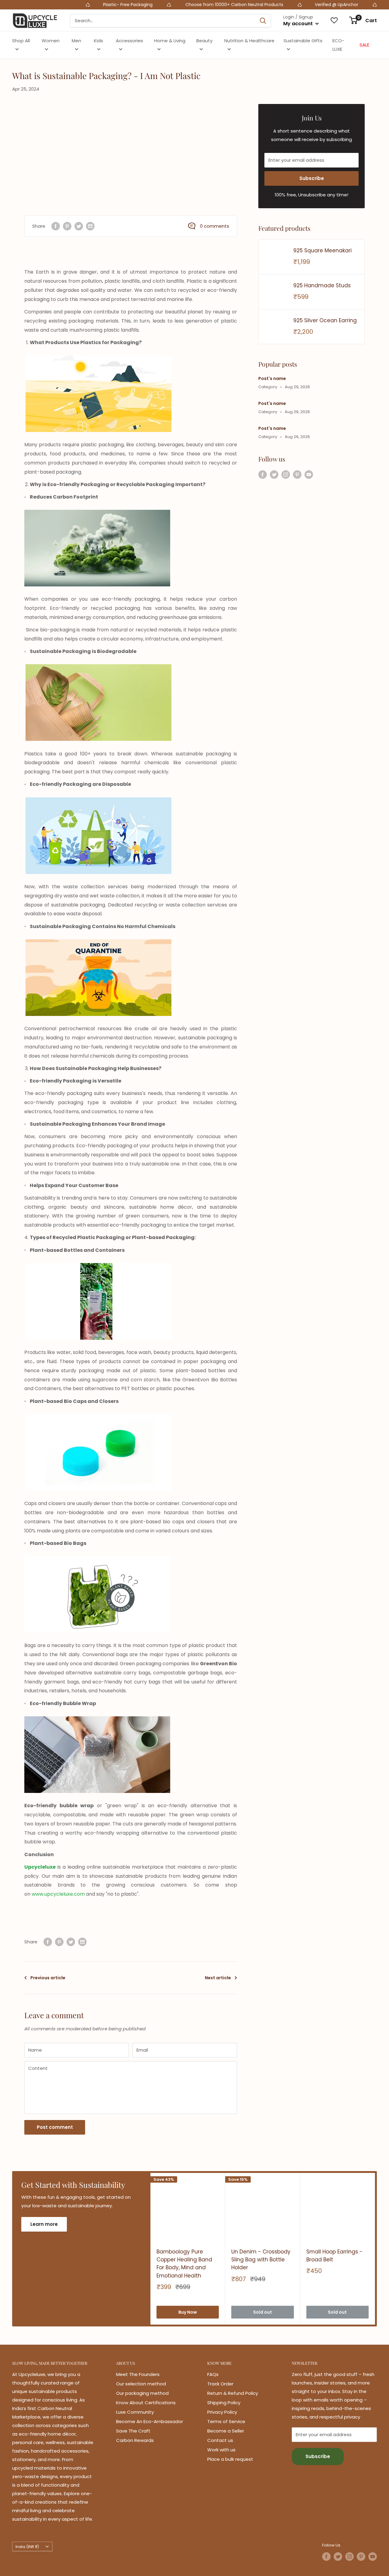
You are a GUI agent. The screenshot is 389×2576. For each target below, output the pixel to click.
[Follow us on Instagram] (286, 474)
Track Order (220, 2384)
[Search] (263, 21)
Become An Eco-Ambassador (150, 2421)
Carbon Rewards (135, 2440)
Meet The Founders (138, 2374)
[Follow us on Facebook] (263, 474)
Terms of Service (226, 2421)
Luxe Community (135, 2412)
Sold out (263, 2312)
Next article (218, 1978)
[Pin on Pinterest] (67, 226)
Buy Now (188, 2312)
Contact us (220, 2440)
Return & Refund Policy (233, 2393)
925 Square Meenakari (322, 250)
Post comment (55, 2127)
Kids (98, 41)
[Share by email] (90, 226)
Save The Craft (133, 2431)
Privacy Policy (222, 2412)
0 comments (215, 226)
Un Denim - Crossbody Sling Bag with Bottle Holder (261, 2260)
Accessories (129, 41)
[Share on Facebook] (56, 226)
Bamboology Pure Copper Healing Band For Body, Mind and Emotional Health (184, 2264)
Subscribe (312, 178)
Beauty (204, 41)
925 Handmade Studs (322, 285)
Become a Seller (226, 2431)
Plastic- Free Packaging (56, 5)
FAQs (213, 2374)
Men (76, 41)
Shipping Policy (224, 2403)
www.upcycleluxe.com (58, 1894)
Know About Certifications (146, 2403)
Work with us (221, 2450)
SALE (364, 45)
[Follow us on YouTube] (309, 474)
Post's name (272, 378)
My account (299, 24)
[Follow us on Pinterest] (297, 474)
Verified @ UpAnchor (264, 5)
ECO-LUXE (338, 45)
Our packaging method (142, 2393)
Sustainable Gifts (303, 41)
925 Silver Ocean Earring (325, 320)
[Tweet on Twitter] (79, 226)
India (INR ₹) (27, 2547)
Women (51, 41)
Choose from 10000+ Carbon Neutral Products (161, 5)
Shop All (21, 41)
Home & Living (170, 41)
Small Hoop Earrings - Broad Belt (334, 2256)
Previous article (48, 1978)
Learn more (44, 2224)
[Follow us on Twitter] (274, 474)
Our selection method (141, 2384)
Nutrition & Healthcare (249, 41)
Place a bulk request (230, 2459)
